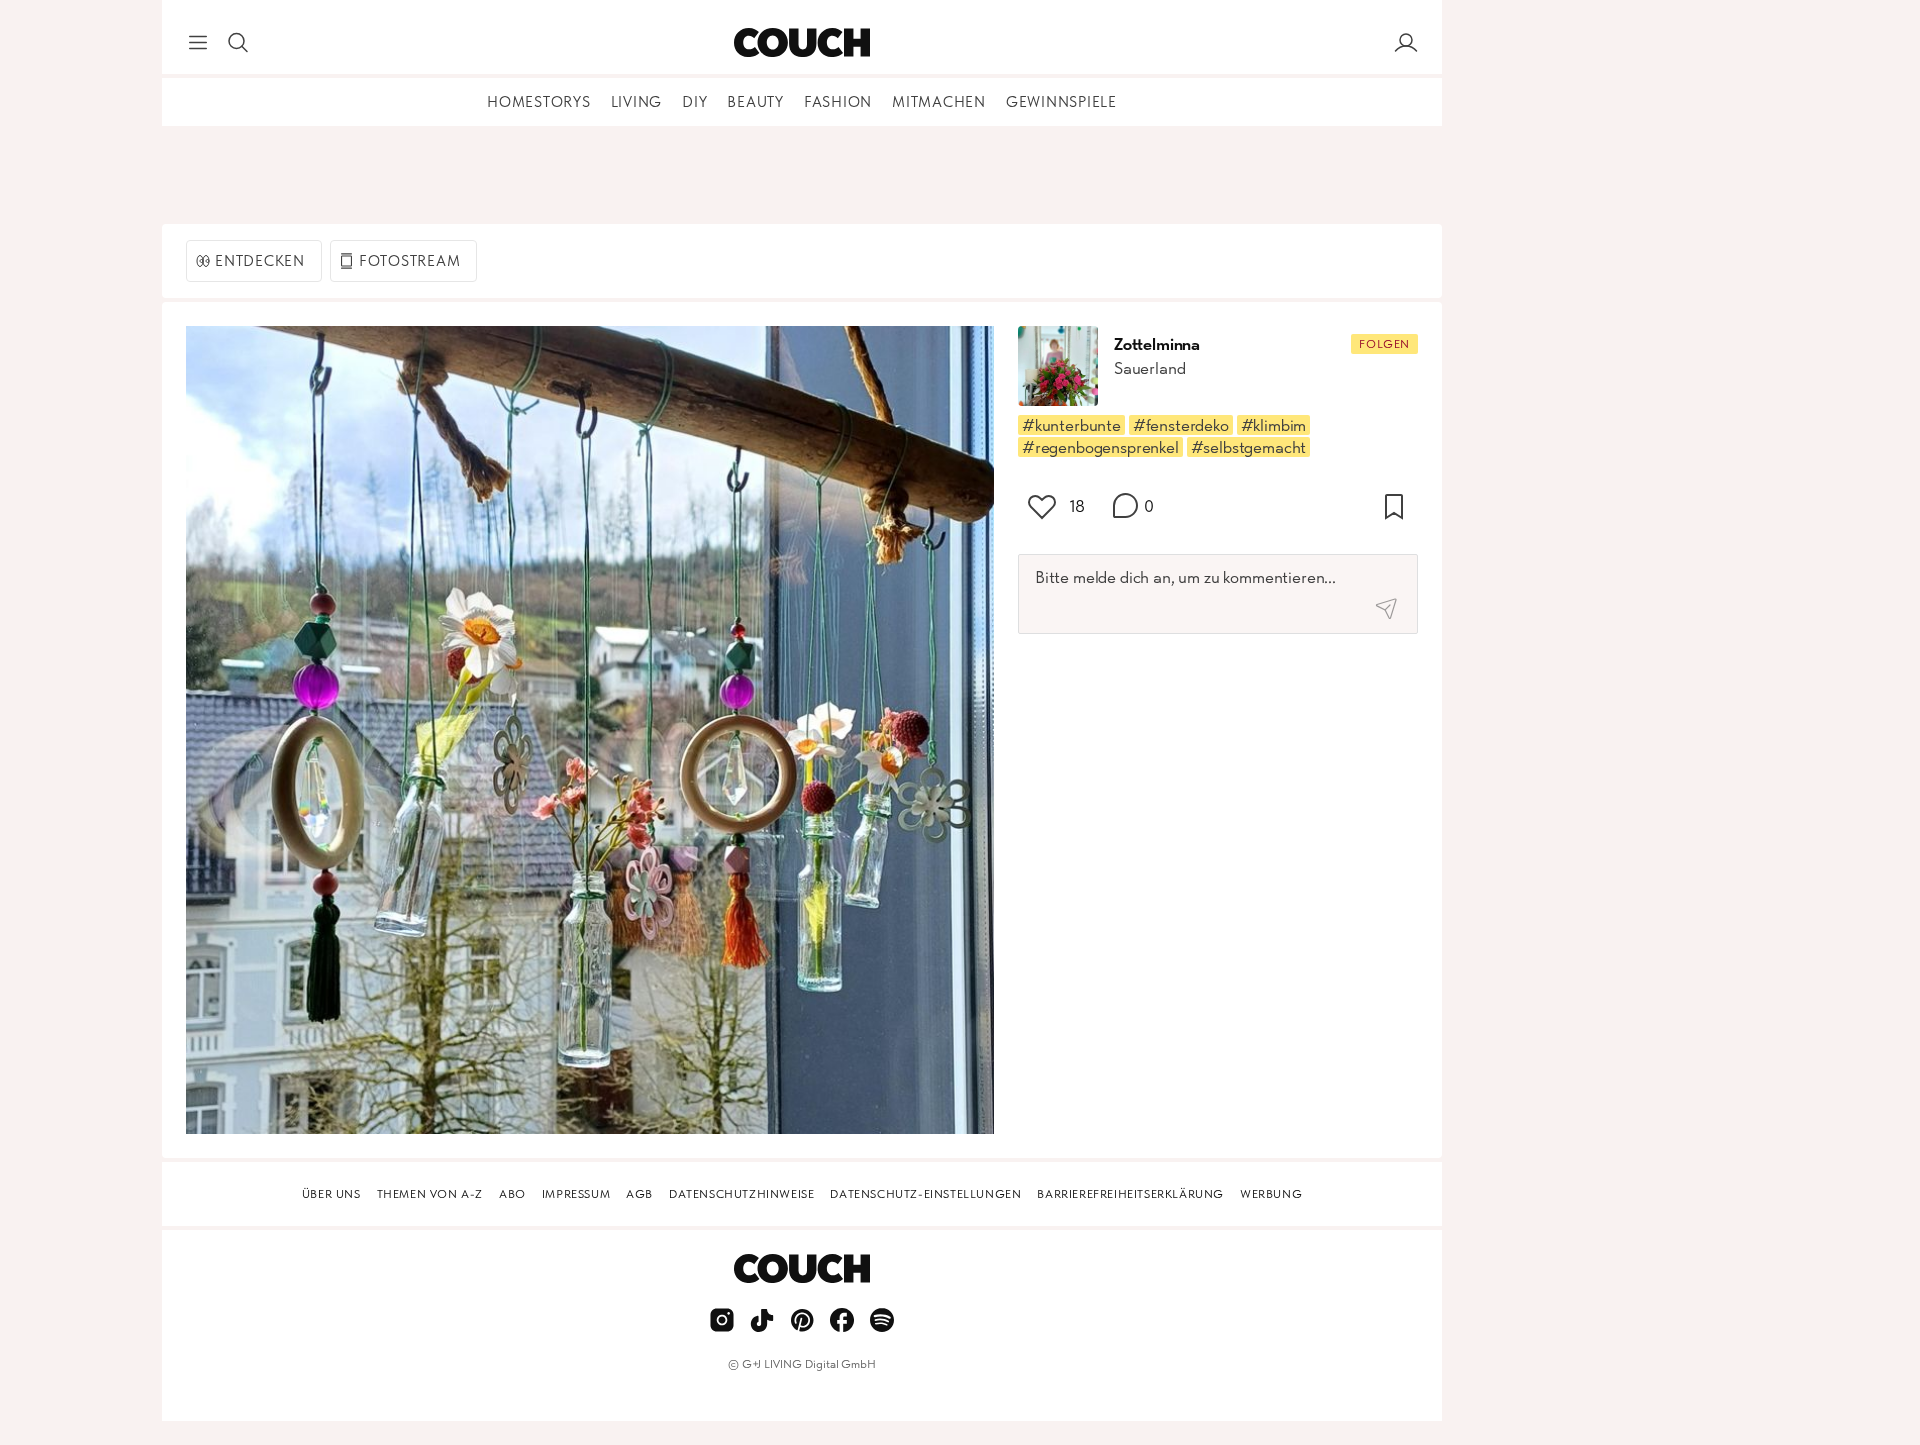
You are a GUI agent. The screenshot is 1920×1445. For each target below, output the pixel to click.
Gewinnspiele (1061, 102)
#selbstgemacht (1249, 447)
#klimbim (1274, 425)
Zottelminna (1157, 344)
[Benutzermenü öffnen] (1406, 43)
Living (637, 102)
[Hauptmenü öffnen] (198, 43)
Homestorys (539, 102)
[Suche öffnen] (238, 43)
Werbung (1271, 1194)
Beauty (755, 102)
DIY (694, 102)
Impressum (576, 1194)
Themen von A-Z (430, 1194)
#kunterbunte (1071, 425)
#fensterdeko (1181, 425)
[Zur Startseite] (801, 43)
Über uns (331, 1194)
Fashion (838, 102)
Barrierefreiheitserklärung (1130, 1194)
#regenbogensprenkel (1100, 447)
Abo (512, 1194)
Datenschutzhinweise (741, 1194)
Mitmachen (939, 102)
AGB (639, 1194)
